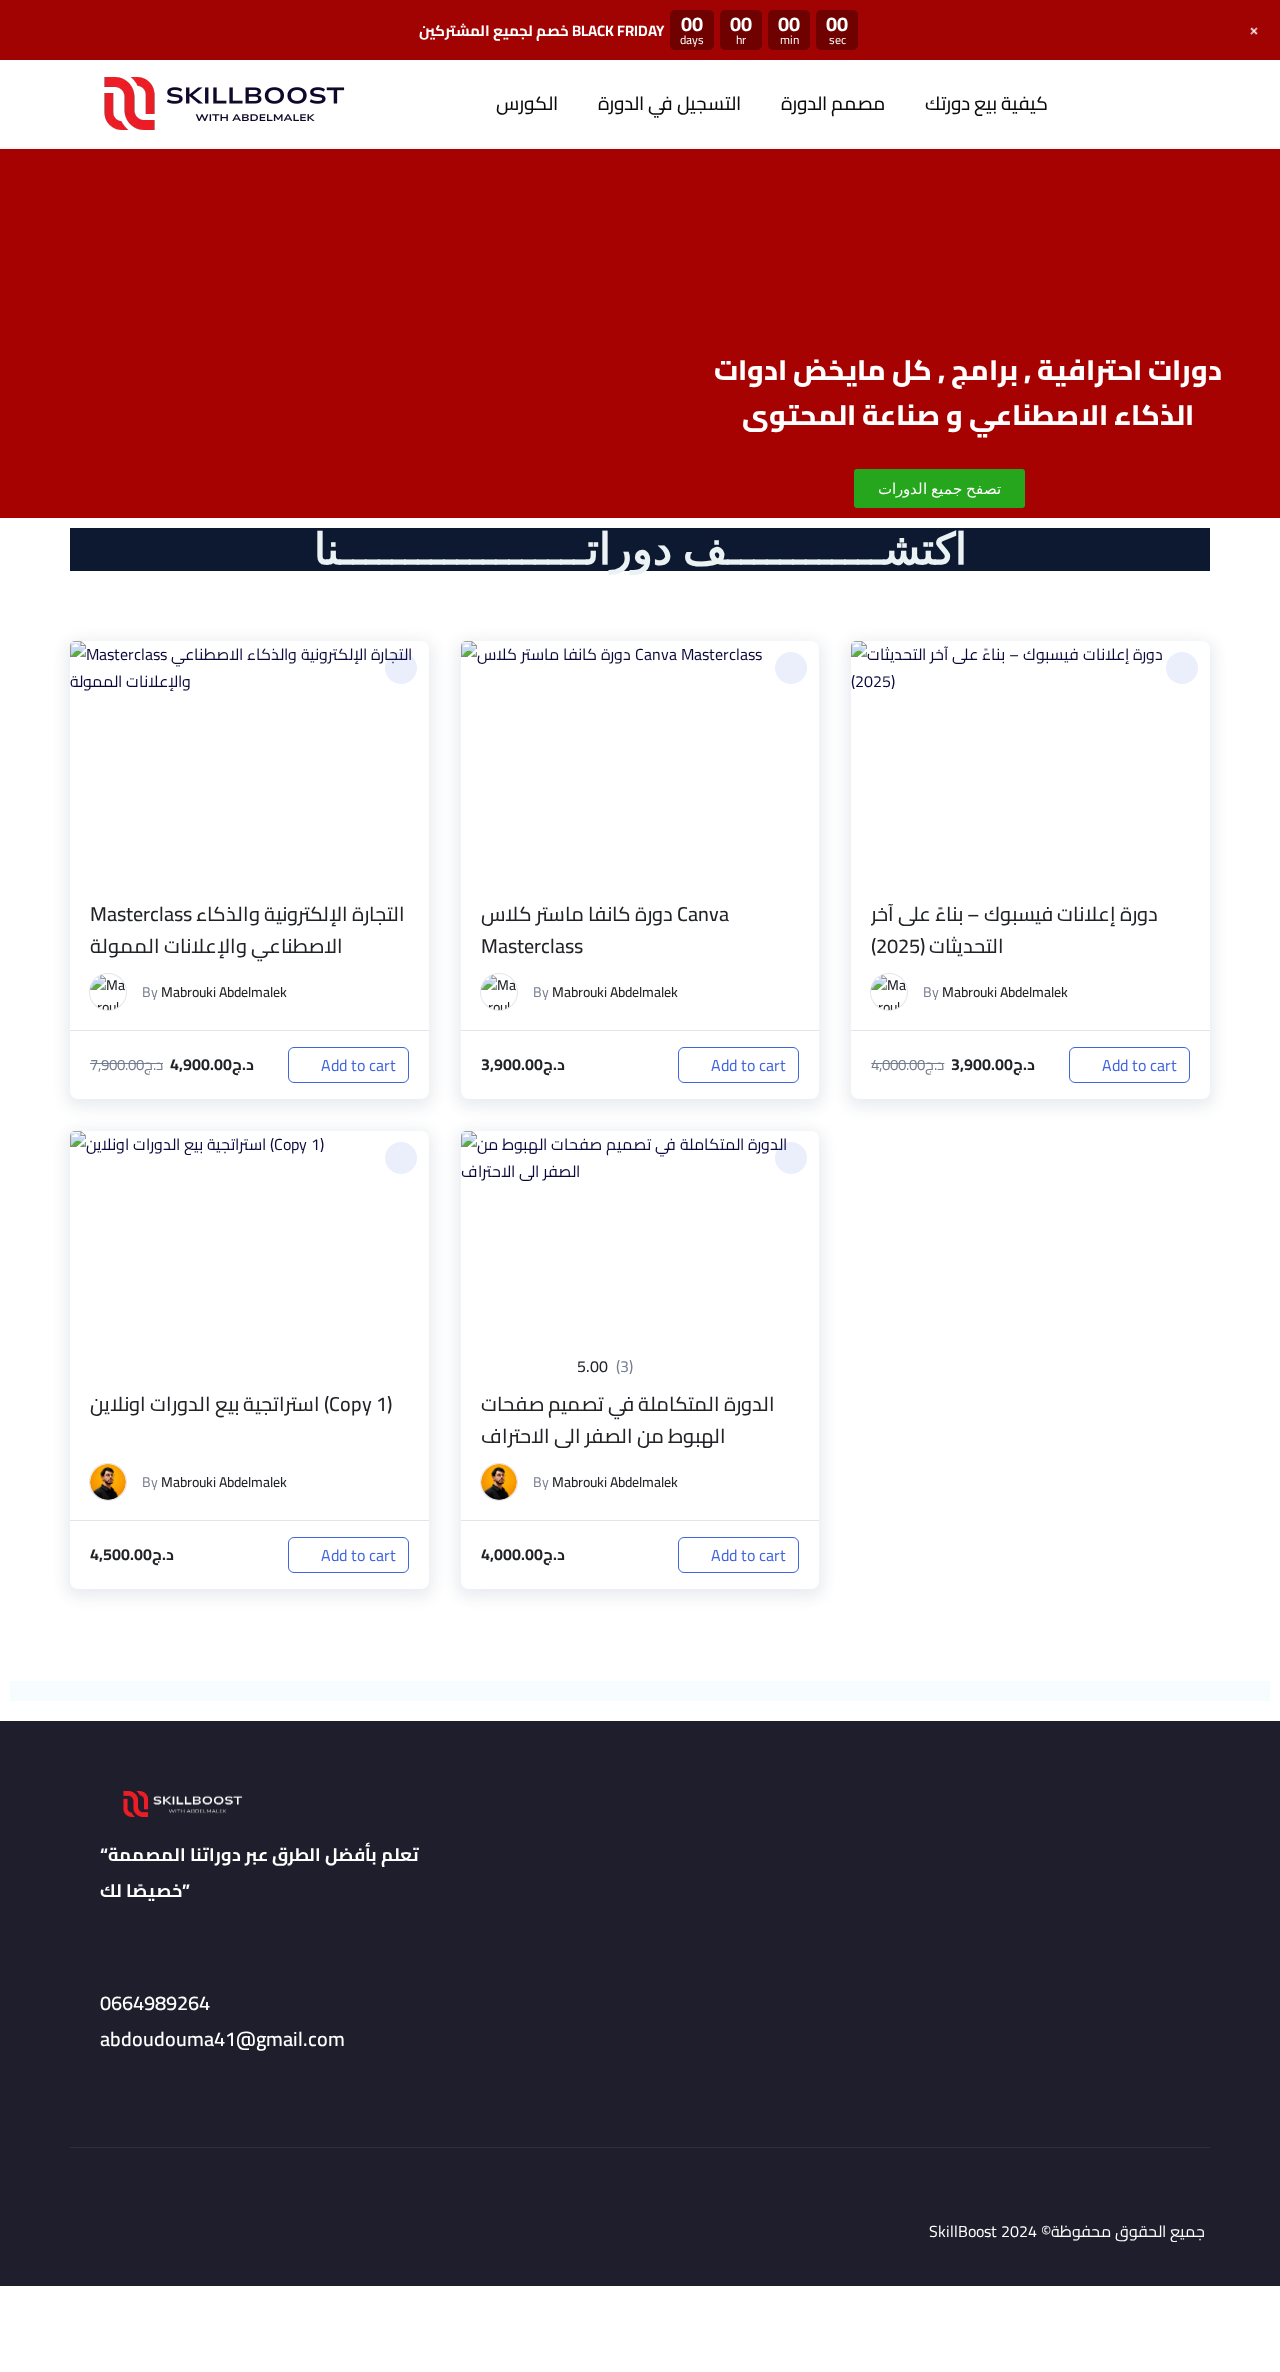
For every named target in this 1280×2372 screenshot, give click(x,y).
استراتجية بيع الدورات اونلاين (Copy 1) (241, 1403)
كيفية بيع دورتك (986, 103)
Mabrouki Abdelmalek (224, 992)
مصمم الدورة (833, 103)
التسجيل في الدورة (669, 103)
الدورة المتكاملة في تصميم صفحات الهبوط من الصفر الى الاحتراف (628, 1419)
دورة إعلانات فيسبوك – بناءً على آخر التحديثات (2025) (1014, 929)
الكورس (527, 103)
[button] (401, 668)
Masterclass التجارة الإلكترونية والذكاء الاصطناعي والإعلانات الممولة (247, 929)
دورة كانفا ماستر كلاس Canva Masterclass (605, 929)
